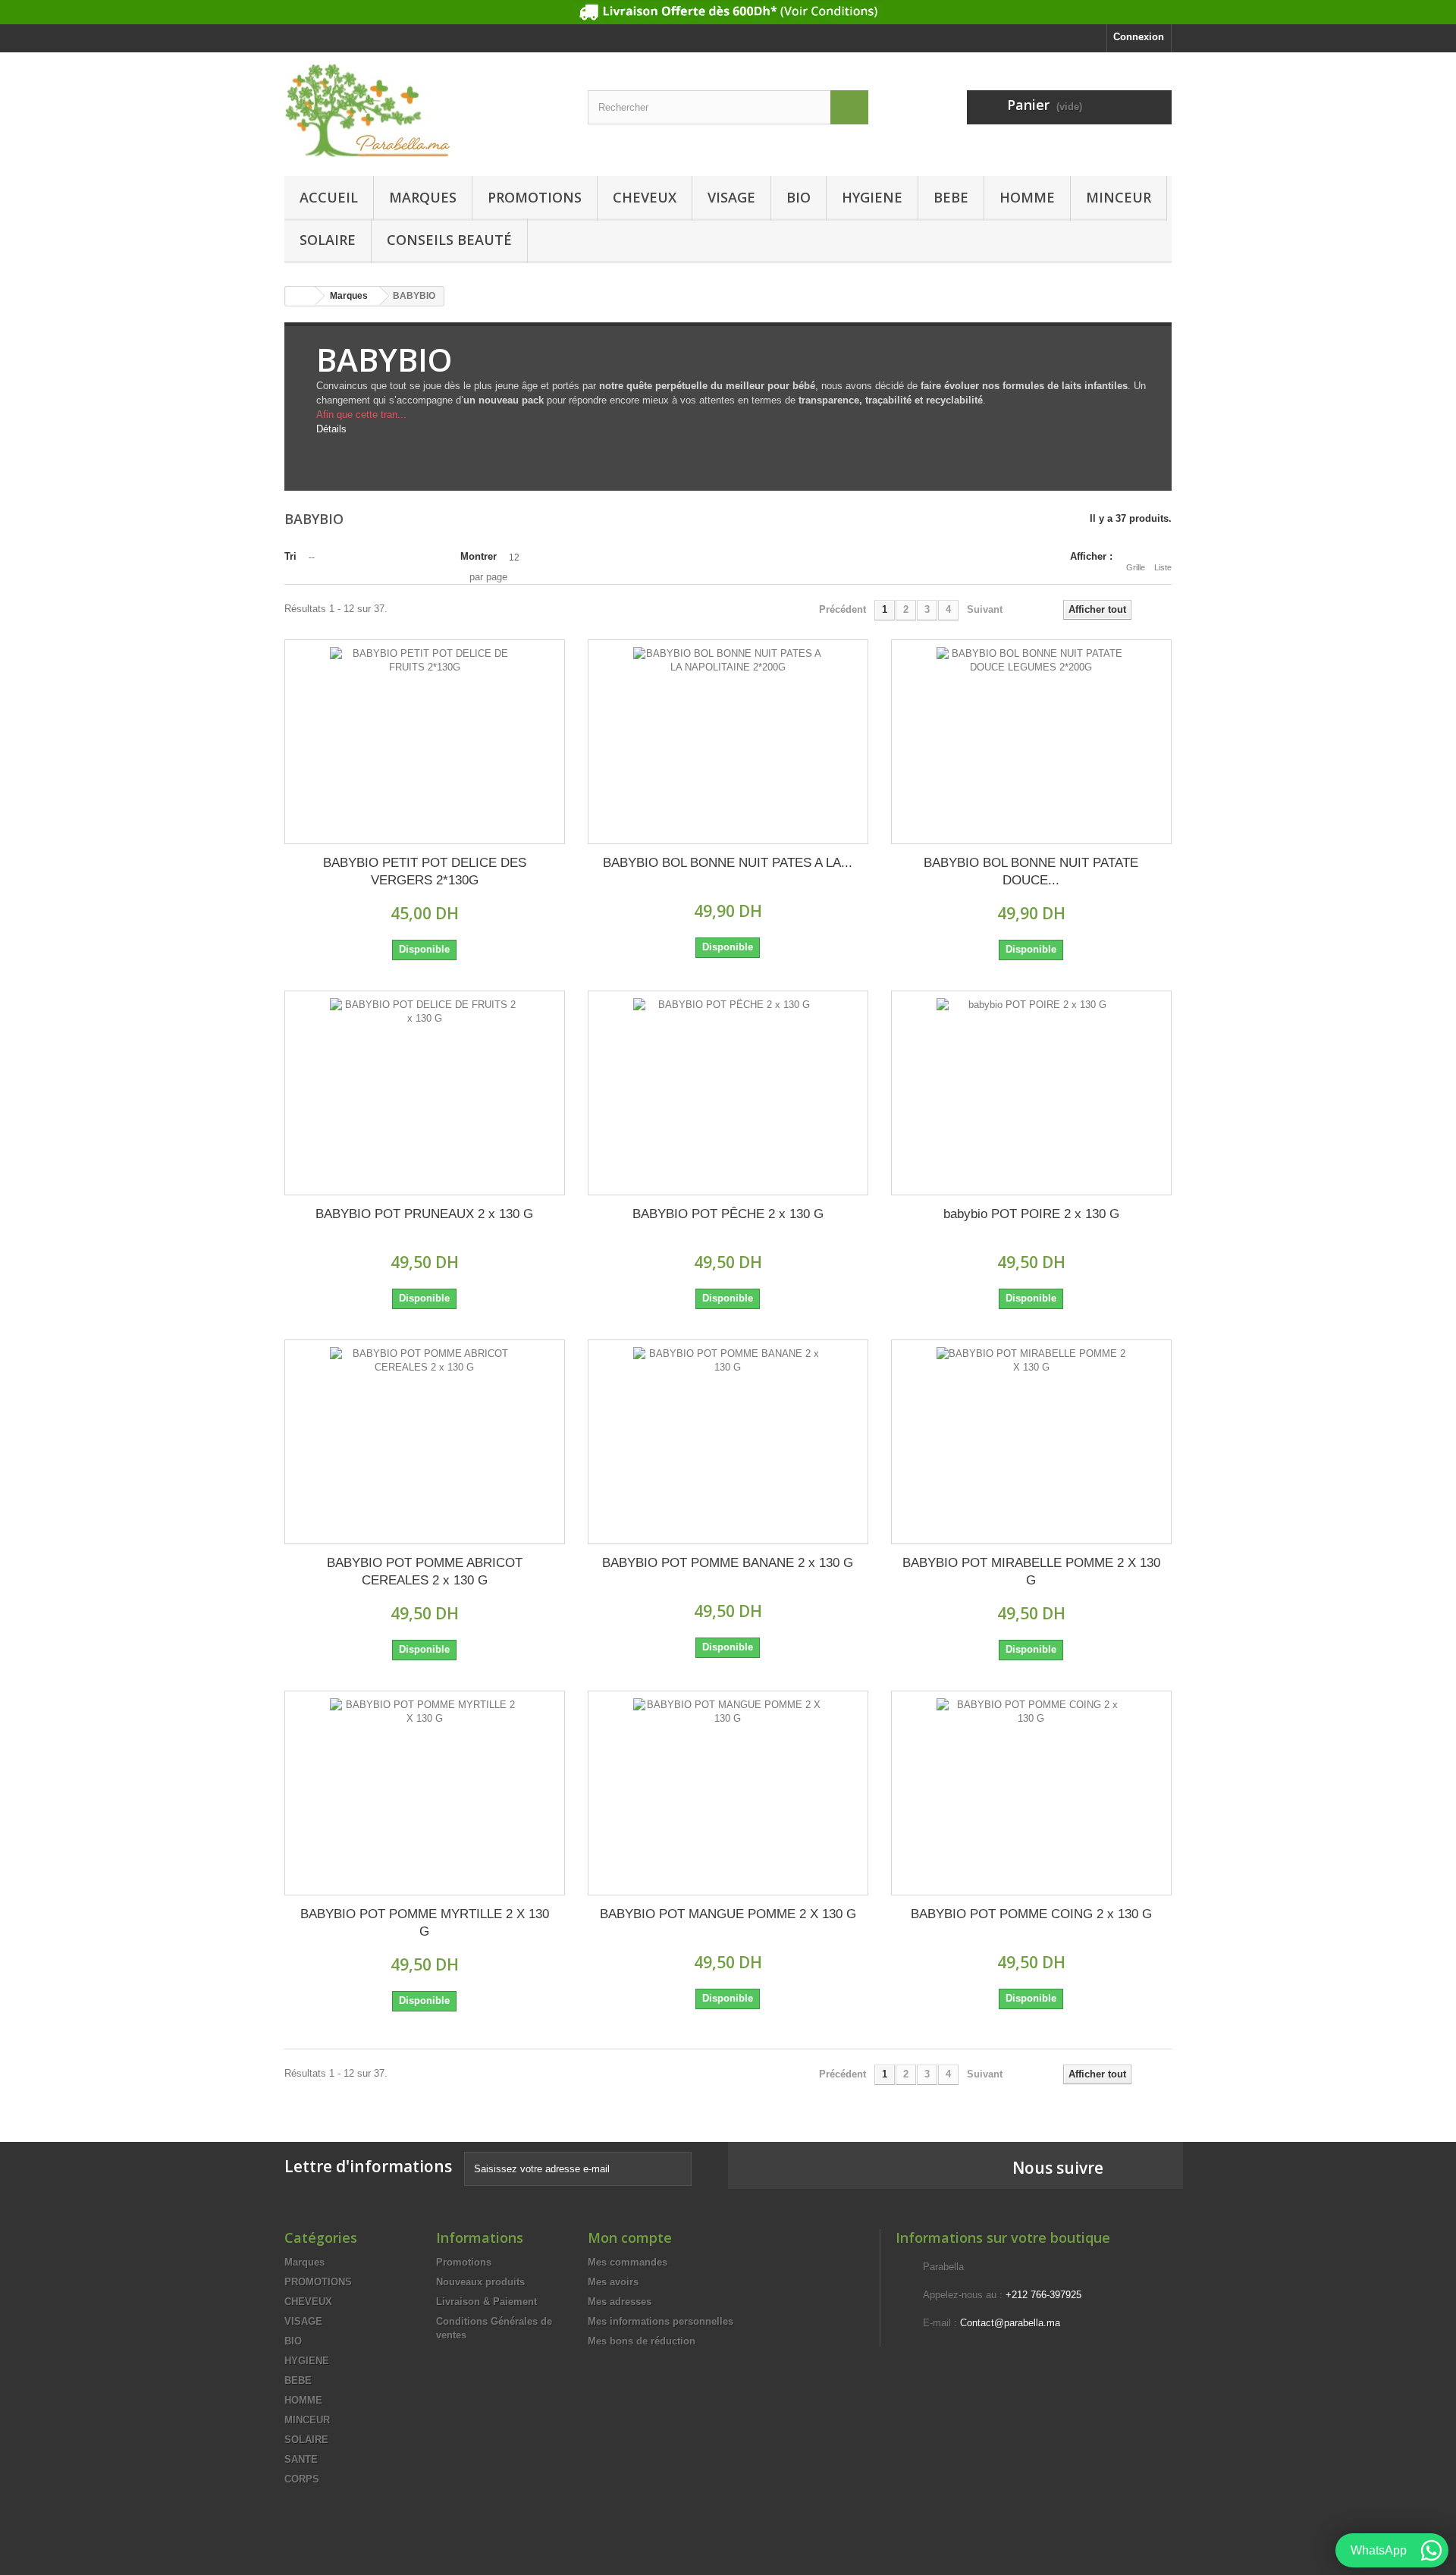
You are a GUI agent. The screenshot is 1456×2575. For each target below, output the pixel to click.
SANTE (301, 2459)
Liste (1163, 567)
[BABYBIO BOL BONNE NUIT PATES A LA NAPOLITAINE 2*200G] (728, 742)
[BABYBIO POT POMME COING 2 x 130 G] (1031, 1793)
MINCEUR (1119, 197)
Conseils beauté (449, 240)
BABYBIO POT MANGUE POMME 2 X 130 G (728, 1914)
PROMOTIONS (535, 197)
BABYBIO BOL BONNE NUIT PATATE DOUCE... (1031, 871)
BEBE (951, 197)
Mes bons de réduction (642, 2341)
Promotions (464, 2262)
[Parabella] (425, 110)
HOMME (1027, 197)
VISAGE (731, 197)
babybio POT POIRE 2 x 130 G (1031, 1214)
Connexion (1139, 37)
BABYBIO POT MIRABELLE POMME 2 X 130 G (1031, 1572)
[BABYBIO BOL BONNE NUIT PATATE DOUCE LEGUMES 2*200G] (1031, 742)
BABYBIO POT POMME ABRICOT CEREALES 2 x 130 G (425, 1572)
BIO (799, 197)
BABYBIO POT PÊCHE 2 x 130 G (728, 1214)
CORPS (302, 2479)
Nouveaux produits (480, 2282)
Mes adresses (620, 2302)
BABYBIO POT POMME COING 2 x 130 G (1031, 1914)
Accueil (329, 197)
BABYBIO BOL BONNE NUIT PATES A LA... (728, 863)
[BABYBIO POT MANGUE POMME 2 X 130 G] (728, 1793)
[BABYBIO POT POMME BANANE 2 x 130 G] (728, 1442)
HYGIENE (872, 197)
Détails (331, 429)
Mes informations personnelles (661, 2321)
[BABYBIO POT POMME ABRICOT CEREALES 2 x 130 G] (425, 1442)
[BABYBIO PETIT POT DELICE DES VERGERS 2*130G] (425, 742)
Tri (290, 556)
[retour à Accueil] (300, 296)
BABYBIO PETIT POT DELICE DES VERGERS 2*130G (425, 871)
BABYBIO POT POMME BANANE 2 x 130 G (728, 1563)
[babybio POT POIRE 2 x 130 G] (1031, 1093)
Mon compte (630, 2237)
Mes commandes (628, 2262)
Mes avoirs (613, 2282)
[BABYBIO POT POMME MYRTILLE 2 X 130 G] (425, 1793)
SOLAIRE (328, 240)
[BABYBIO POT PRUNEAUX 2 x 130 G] (425, 1093)
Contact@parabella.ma (1010, 2323)
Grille (1136, 567)
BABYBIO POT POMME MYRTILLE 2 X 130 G (425, 1923)
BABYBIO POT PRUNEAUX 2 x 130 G (424, 1214)
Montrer (479, 556)
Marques (423, 197)
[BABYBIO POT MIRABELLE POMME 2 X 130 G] (1031, 1442)
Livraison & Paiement (486, 2302)
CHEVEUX (645, 197)
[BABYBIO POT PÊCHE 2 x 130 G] (728, 1093)
